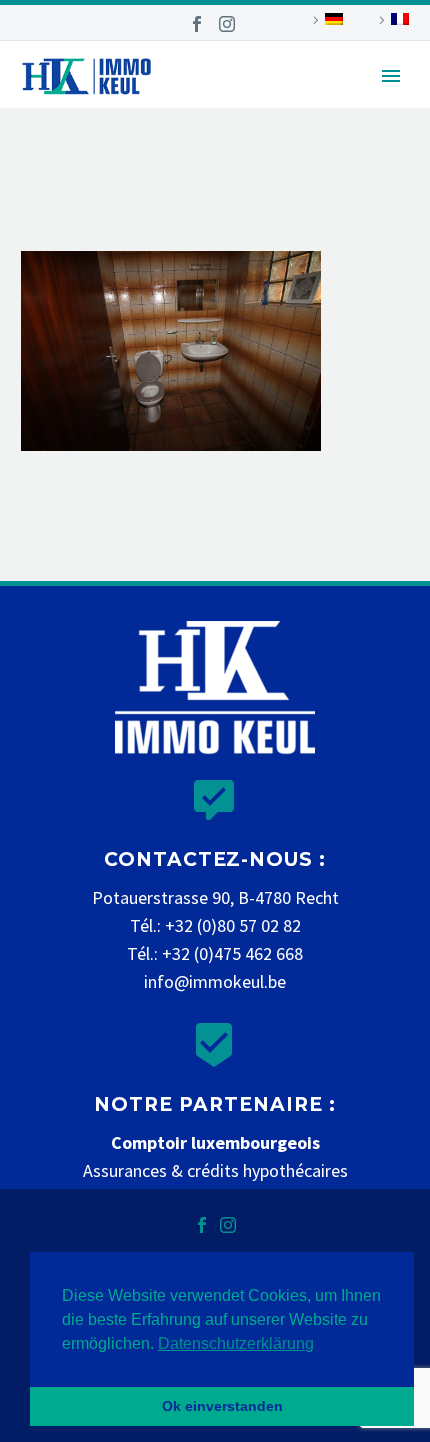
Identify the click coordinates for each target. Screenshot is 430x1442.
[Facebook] (197, 24)
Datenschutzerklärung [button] (236, 1343)
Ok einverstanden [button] (222, 1406)
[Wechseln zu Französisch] (391, 20)
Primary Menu (391, 76)
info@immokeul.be (215, 981)
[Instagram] (227, 24)
